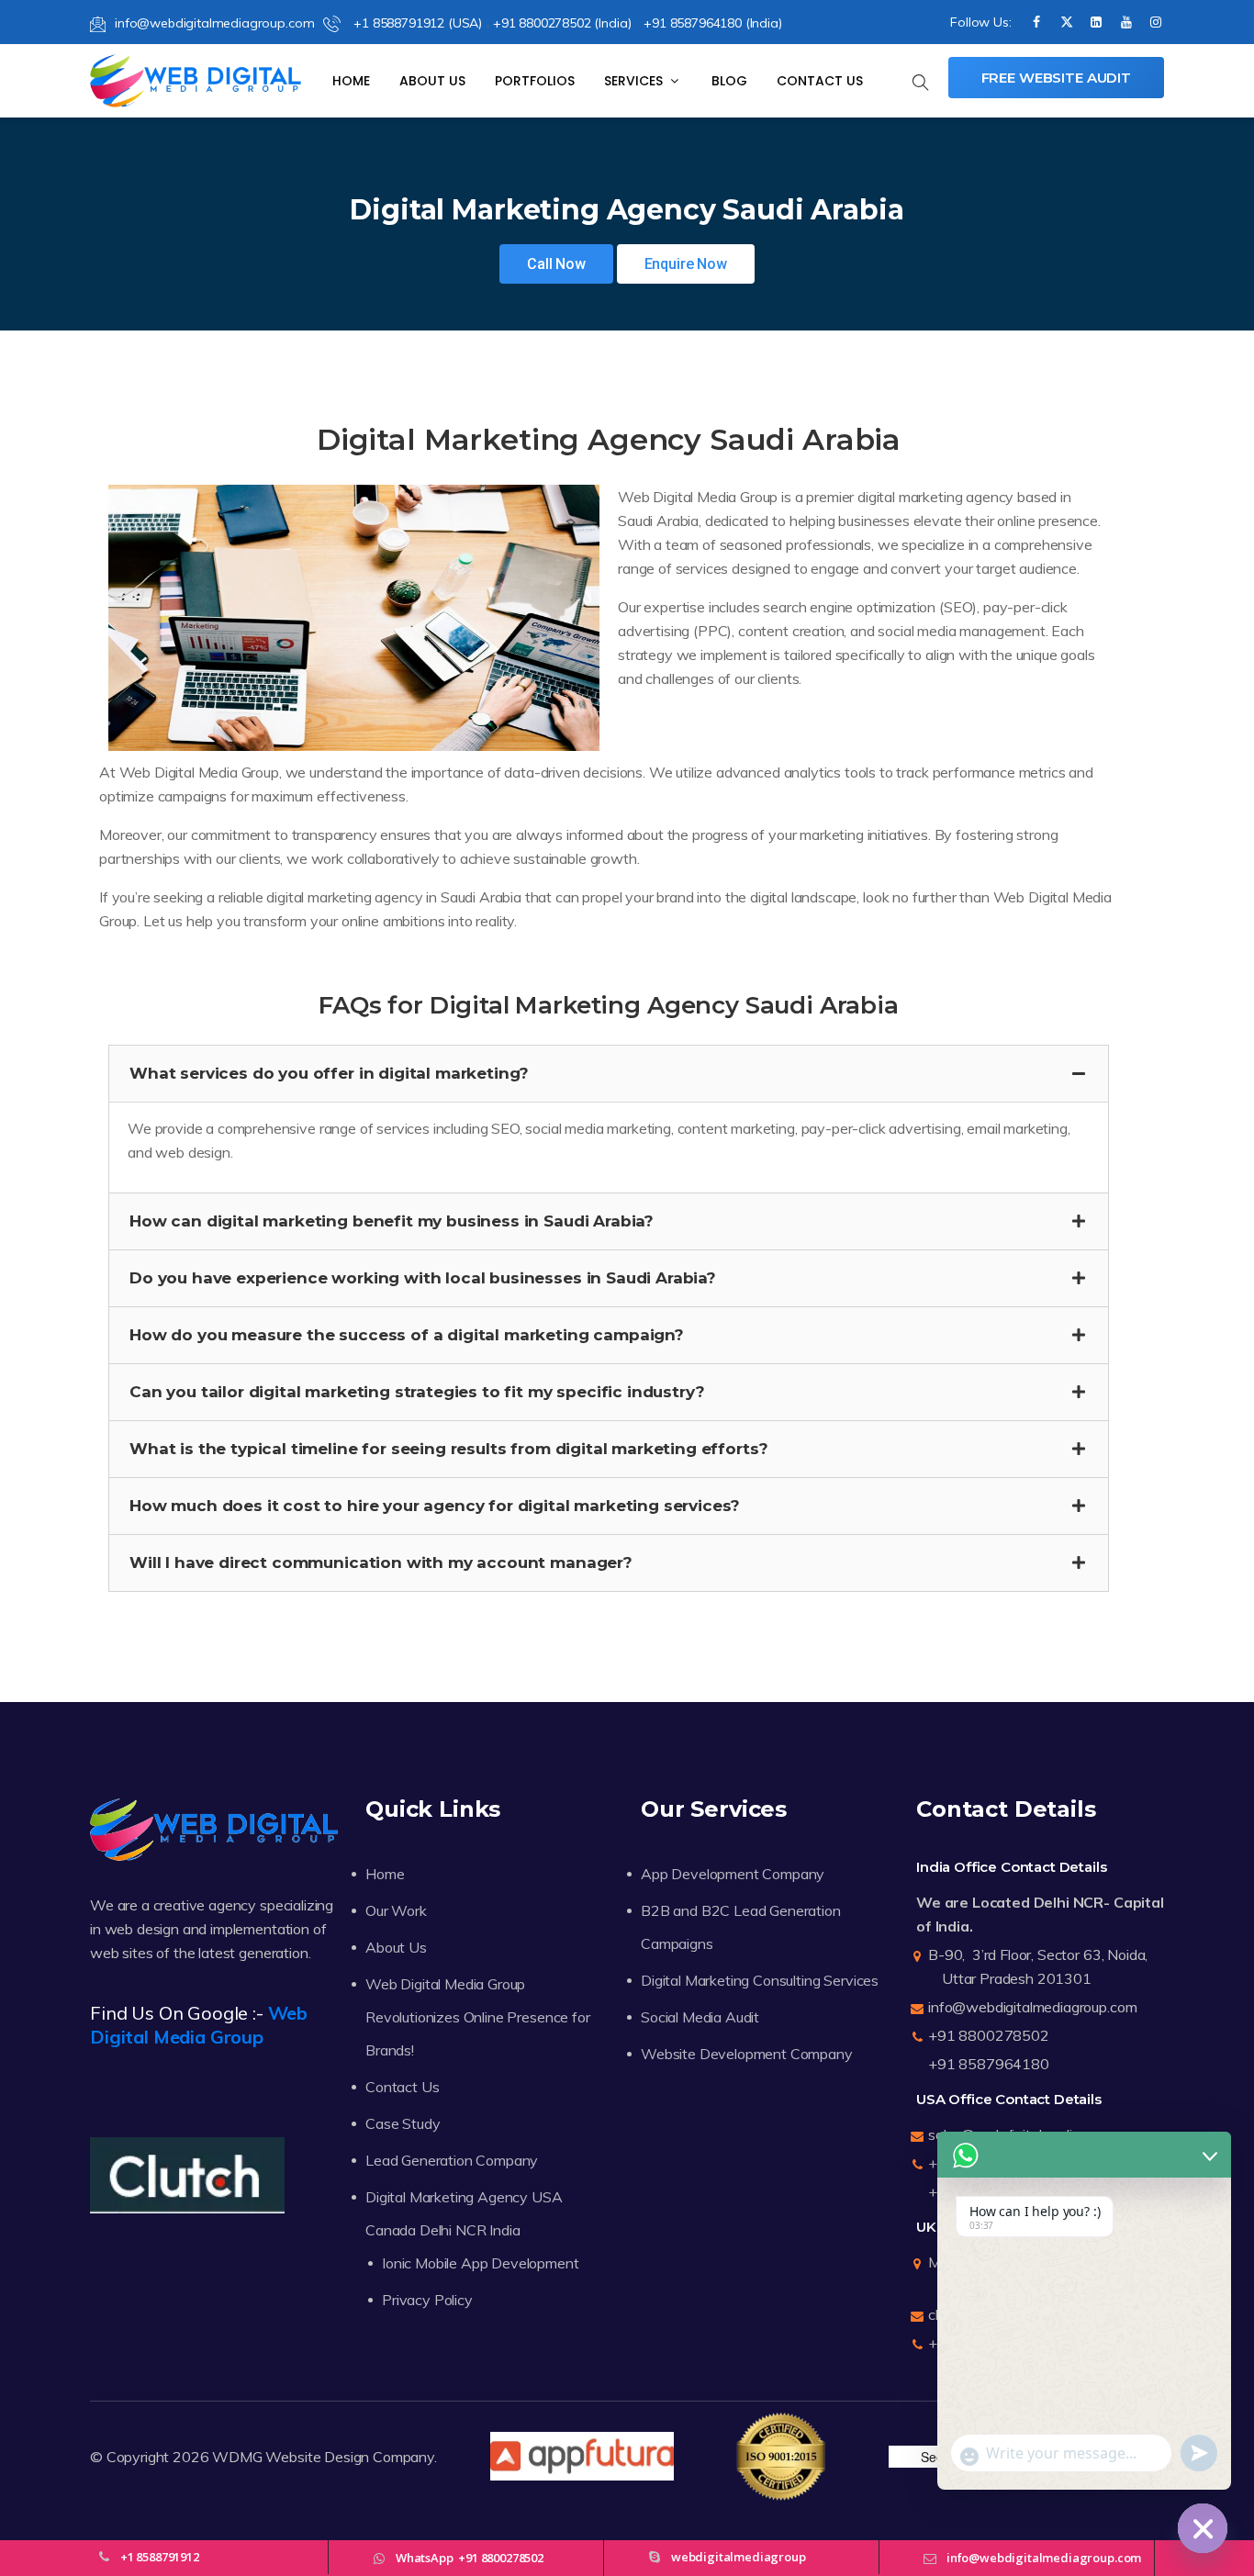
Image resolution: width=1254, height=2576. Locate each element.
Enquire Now (686, 264)
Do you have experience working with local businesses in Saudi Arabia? (423, 1278)
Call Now (556, 264)
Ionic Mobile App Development (481, 2263)
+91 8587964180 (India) (712, 23)
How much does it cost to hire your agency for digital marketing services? (435, 1506)
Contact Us (820, 81)
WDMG (237, 2457)
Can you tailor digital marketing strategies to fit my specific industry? (417, 1392)
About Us (432, 81)
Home (351, 81)
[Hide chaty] (1203, 2528)
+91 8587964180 (989, 2064)
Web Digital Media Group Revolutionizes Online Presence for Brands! (478, 2017)
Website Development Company (747, 2054)
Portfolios (535, 81)
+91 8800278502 (989, 2035)
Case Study (403, 2123)
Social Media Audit (700, 2017)
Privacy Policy (427, 2300)
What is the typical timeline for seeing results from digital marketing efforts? (448, 1449)
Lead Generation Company (452, 2160)
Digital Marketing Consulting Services (760, 1980)
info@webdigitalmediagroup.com (214, 23)
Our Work (396, 1910)
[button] (609, 1074)
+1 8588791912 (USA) (416, 23)
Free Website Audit (1056, 78)
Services (635, 81)
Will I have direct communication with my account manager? (381, 1562)
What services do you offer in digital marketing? (329, 1073)
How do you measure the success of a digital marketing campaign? (407, 1335)
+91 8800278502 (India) (562, 23)
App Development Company (733, 1874)
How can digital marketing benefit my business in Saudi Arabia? (392, 1221)
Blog (729, 81)
